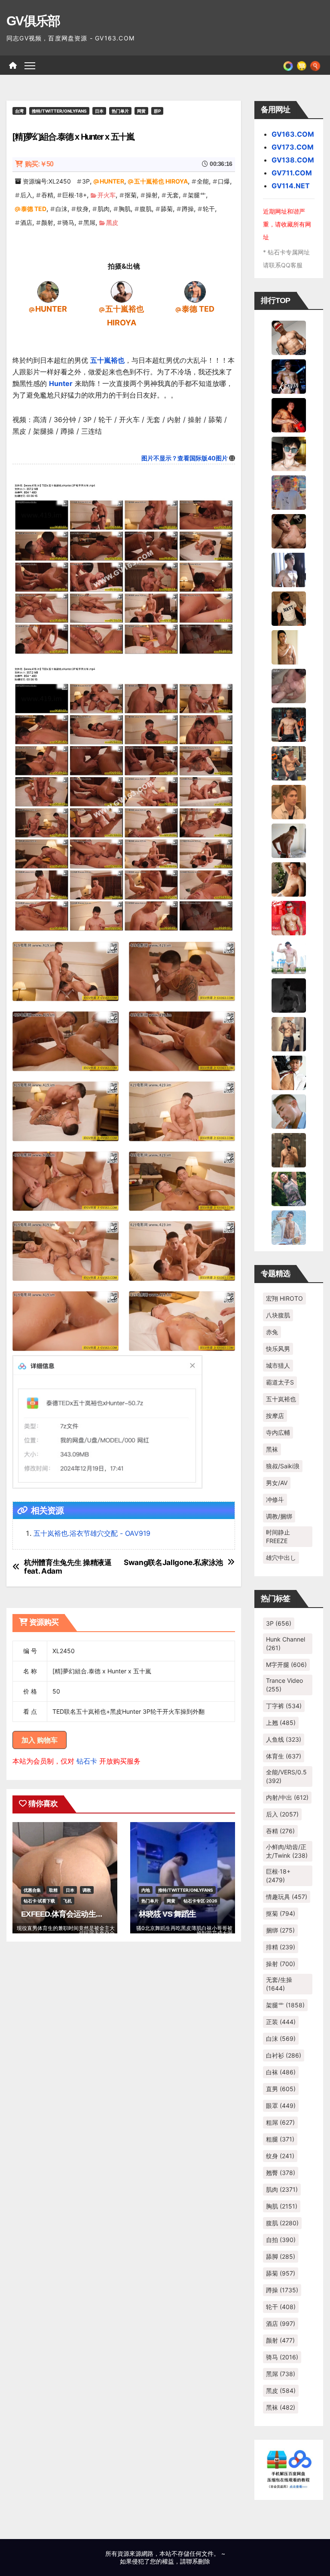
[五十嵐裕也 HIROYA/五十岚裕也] (122, 291)
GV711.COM (292, 173)
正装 (281, 2022)
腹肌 (146, 209)
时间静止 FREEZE (278, 1536)
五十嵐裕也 (107, 360)
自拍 (281, 2240)
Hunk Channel (286, 1643)
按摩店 (275, 1416)
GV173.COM (293, 147)
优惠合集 (32, 1890)
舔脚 (281, 2256)
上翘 (281, 1723)
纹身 (82, 209)
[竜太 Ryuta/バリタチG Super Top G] (289, 608)
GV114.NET (291, 186)
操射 (152, 195)
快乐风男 (278, 1349)
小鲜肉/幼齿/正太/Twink (287, 1851)
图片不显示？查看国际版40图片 (185, 458)
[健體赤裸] (289, 956)
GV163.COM (293, 134)
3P (86, 181)
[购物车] (302, 65)
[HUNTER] (48, 291)
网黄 (141, 111)
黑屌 (89, 222)
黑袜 (272, 1449)
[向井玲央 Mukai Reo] (289, 1072)
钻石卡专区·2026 (200, 1901)
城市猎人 (278, 1365)
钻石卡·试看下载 (39, 1901)
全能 (203, 181)
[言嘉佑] (289, 569)
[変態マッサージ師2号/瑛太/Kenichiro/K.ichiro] (289, 646)
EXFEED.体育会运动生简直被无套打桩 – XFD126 (101, 1914)
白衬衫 (284, 2055)
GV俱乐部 (33, 21)
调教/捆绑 (279, 1516)
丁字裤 (284, 1706)
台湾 (19, 111)
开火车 (107, 195)
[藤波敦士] (289, 1227)
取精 (53, 1890)
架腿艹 (197, 195)
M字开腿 (286, 1665)
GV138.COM (293, 160)
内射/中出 (287, 1797)
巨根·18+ (75, 195)
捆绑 (280, 1930)
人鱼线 (284, 1739)
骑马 (68, 222)
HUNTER (112, 181)
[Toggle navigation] (30, 65)
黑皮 (112, 222)
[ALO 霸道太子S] (289, 840)
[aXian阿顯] (289, 1149)
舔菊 (167, 209)
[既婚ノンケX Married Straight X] (289, 685)
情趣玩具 (287, 1897)
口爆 (224, 181)
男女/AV (277, 1483)
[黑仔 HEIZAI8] (289, 763)
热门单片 (120, 111)
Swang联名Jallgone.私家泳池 (173, 1562)
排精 (281, 1947)
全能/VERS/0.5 (286, 1776)
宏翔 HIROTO (284, 1298)
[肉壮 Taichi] (289, 1188)
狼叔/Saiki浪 (283, 1466)
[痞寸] (289, 724)
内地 (146, 1890)
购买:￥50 (39, 164)
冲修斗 (275, 1499)
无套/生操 (279, 1984)
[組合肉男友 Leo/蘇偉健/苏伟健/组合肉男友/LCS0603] (289, 492)
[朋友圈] (288, 65)
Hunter (61, 383)
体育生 (284, 1756)
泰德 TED (34, 209)
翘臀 (281, 2173)
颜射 (47, 222)
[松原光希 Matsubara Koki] (289, 530)
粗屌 (280, 2122)
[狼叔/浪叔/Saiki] (289, 453)
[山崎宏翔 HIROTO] (289, 337)
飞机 (67, 1901)
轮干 (209, 209)
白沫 (61, 209)
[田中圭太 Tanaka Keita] (289, 879)
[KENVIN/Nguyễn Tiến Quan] (289, 376)
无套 (173, 195)
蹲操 (188, 209)
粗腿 (280, 2139)
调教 (87, 1890)
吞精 (47, 195)
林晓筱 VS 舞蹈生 (167, 1914)
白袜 (281, 2072)
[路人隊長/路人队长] (289, 1033)
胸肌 (125, 209)
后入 (26, 195)
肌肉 (104, 209)
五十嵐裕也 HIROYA (161, 181)
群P (157, 111)
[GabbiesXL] (289, 1111)
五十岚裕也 (281, 1399)
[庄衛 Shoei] (289, 917)
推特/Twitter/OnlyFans (59, 111)
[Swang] (289, 414)
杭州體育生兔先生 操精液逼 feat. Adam (68, 1567)
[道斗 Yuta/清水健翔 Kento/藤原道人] (289, 801)
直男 (281, 2089)
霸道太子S (280, 1382)
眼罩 (281, 2106)
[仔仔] (289, 995)
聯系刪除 (198, 2561)
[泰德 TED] (195, 291)
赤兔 (272, 1332)
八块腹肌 (278, 1315)
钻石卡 (87, 1761)
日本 (99, 111)
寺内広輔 (278, 1432)
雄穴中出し (281, 1558)
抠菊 (131, 195)
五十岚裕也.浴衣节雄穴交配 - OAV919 (92, 1533)
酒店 (26, 222)
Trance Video (284, 1685)
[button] (315, 65)
